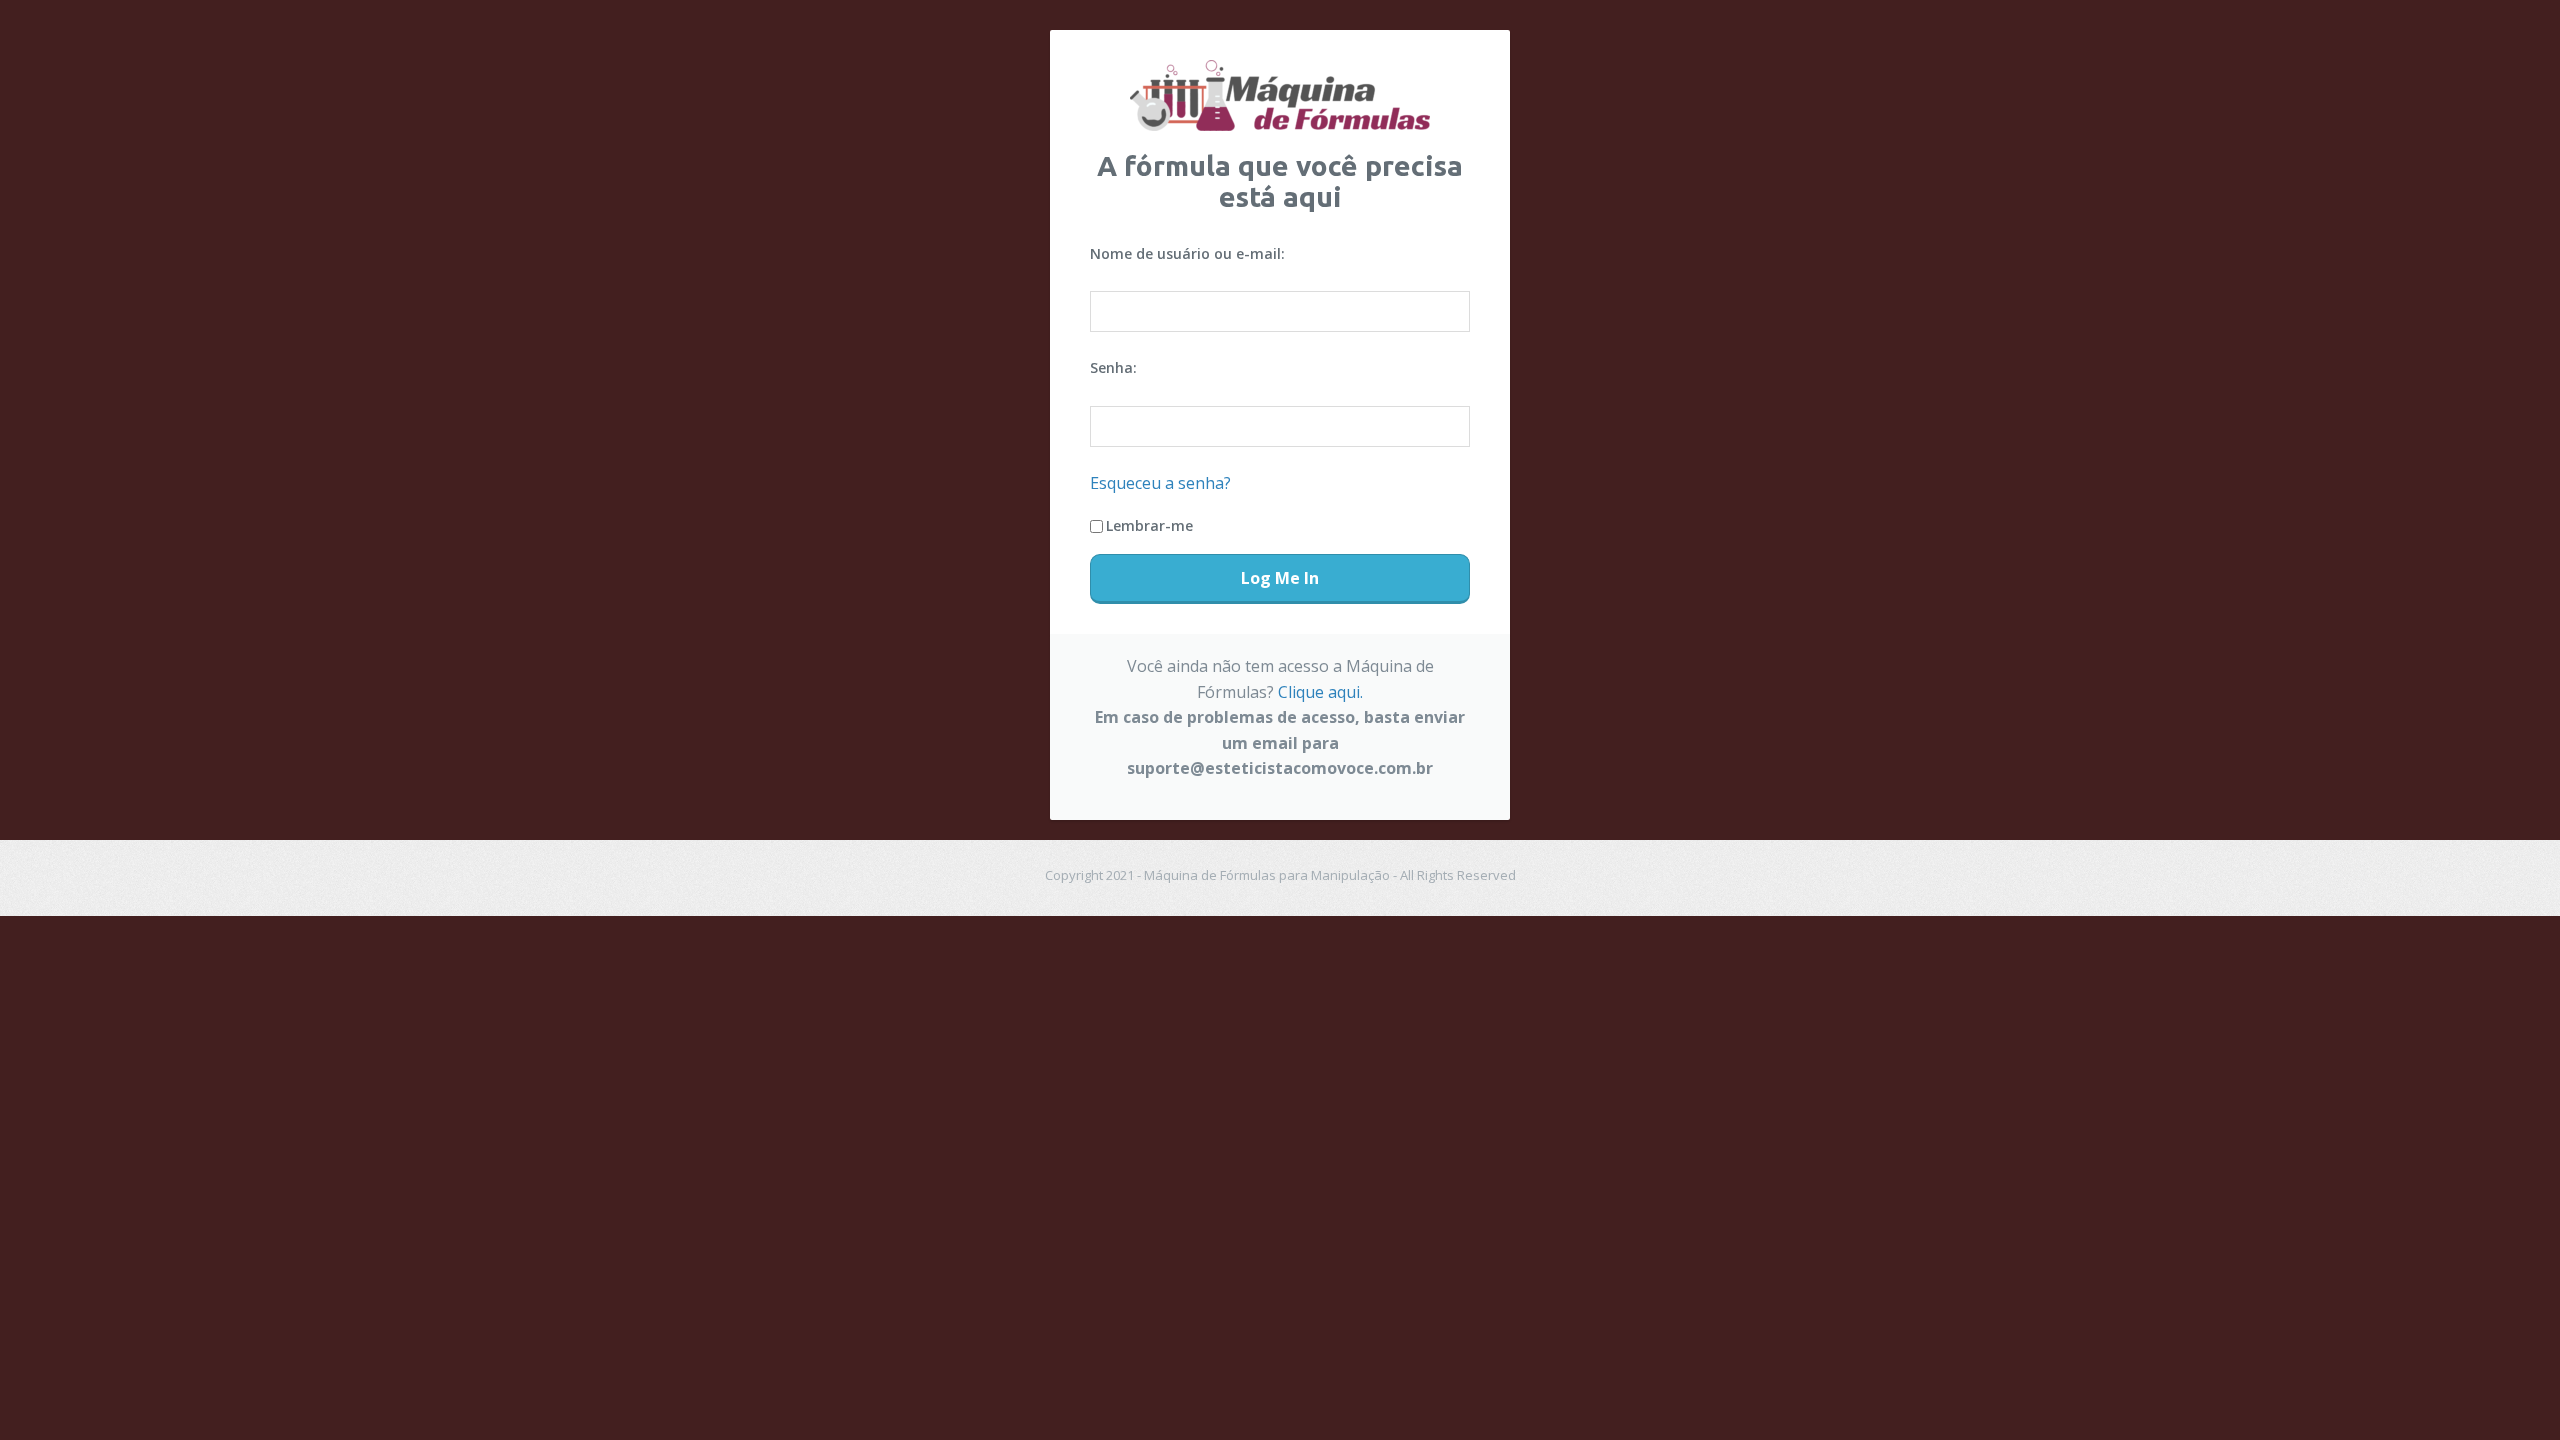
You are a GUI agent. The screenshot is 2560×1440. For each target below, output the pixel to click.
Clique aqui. (1320, 692)
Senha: (1113, 367)
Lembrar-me (1149, 525)
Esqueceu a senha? (1160, 483)
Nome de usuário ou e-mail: (1187, 253)
